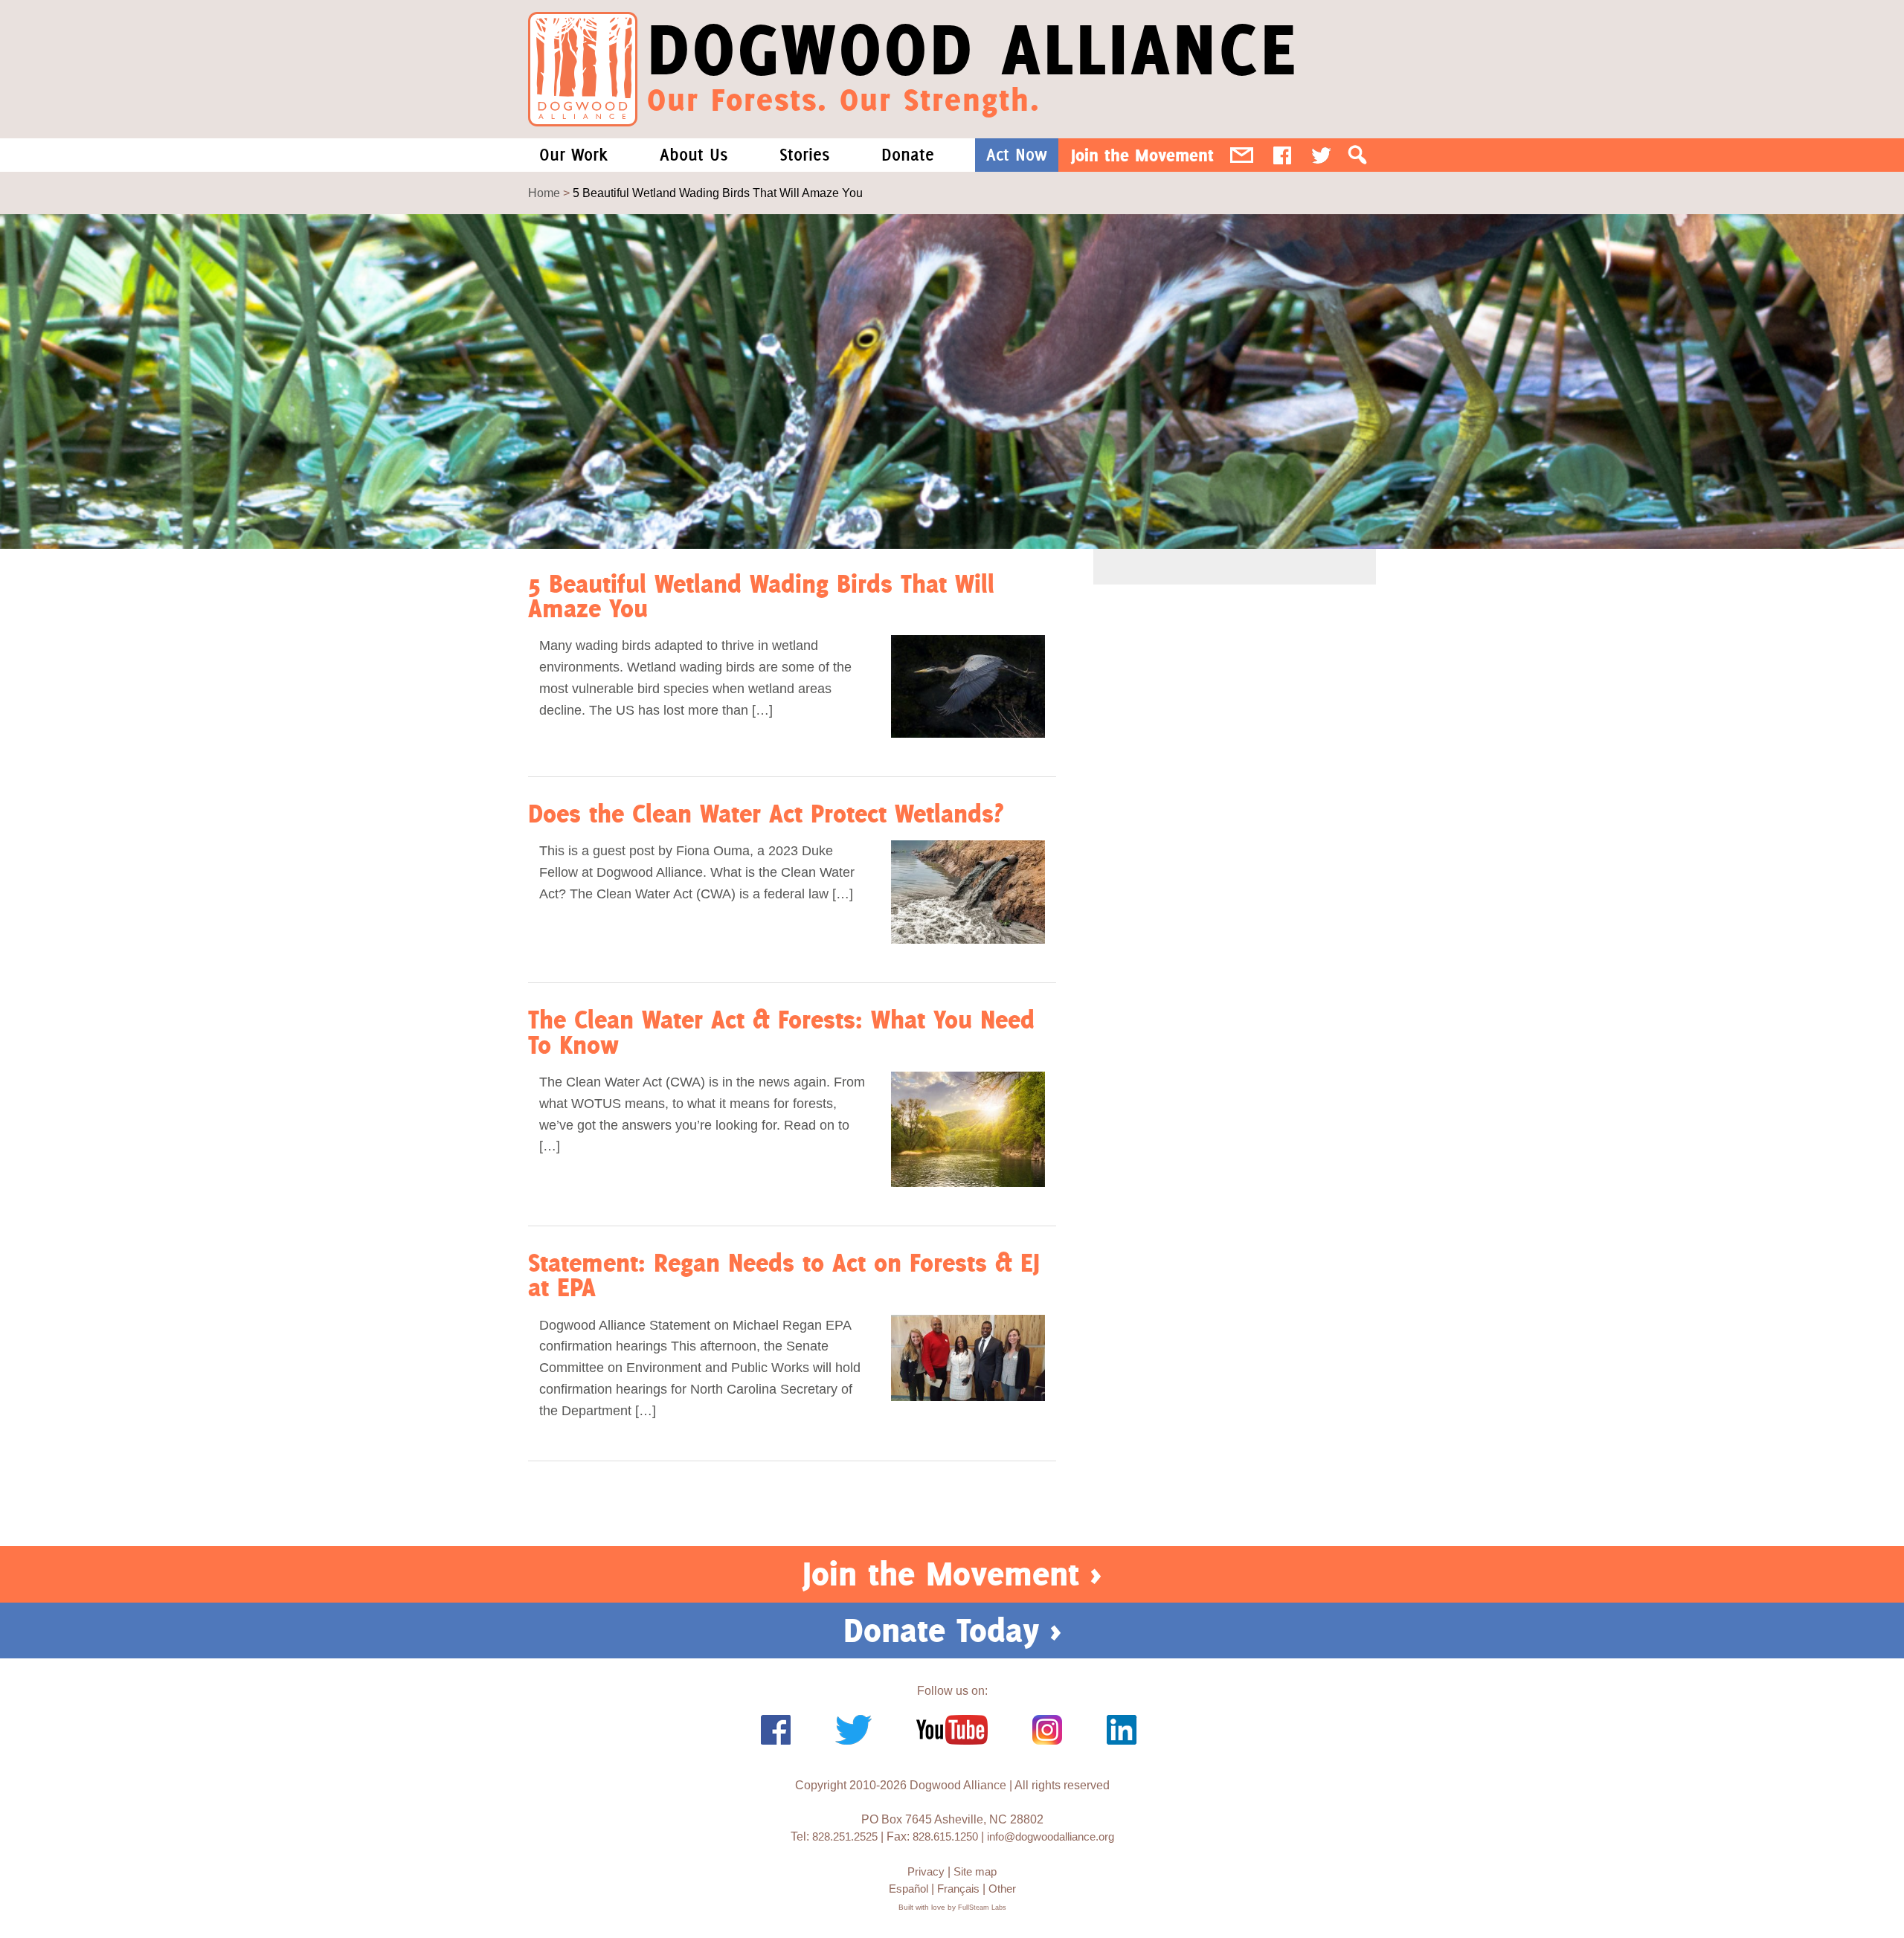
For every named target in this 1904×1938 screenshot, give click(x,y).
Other (1002, 1889)
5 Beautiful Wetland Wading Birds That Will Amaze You (761, 596)
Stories (804, 155)
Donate (908, 155)
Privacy (926, 1871)
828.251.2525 (845, 1836)
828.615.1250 (945, 1836)
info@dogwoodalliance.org (1051, 1836)
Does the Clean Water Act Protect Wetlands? (766, 813)
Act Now (1017, 155)
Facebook (1282, 155)
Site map (975, 1871)
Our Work (573, 155)
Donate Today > (952, 1630)
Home (544, 193)
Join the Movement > (952, 1574)
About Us (694, 155)
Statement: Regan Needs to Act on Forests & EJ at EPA (784, 1275)
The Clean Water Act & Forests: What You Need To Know (781, 1031)
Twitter (1321, 155)
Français (958, 1889)
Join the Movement (1142, 155)
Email (1242, 155)
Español (908, 1889)
